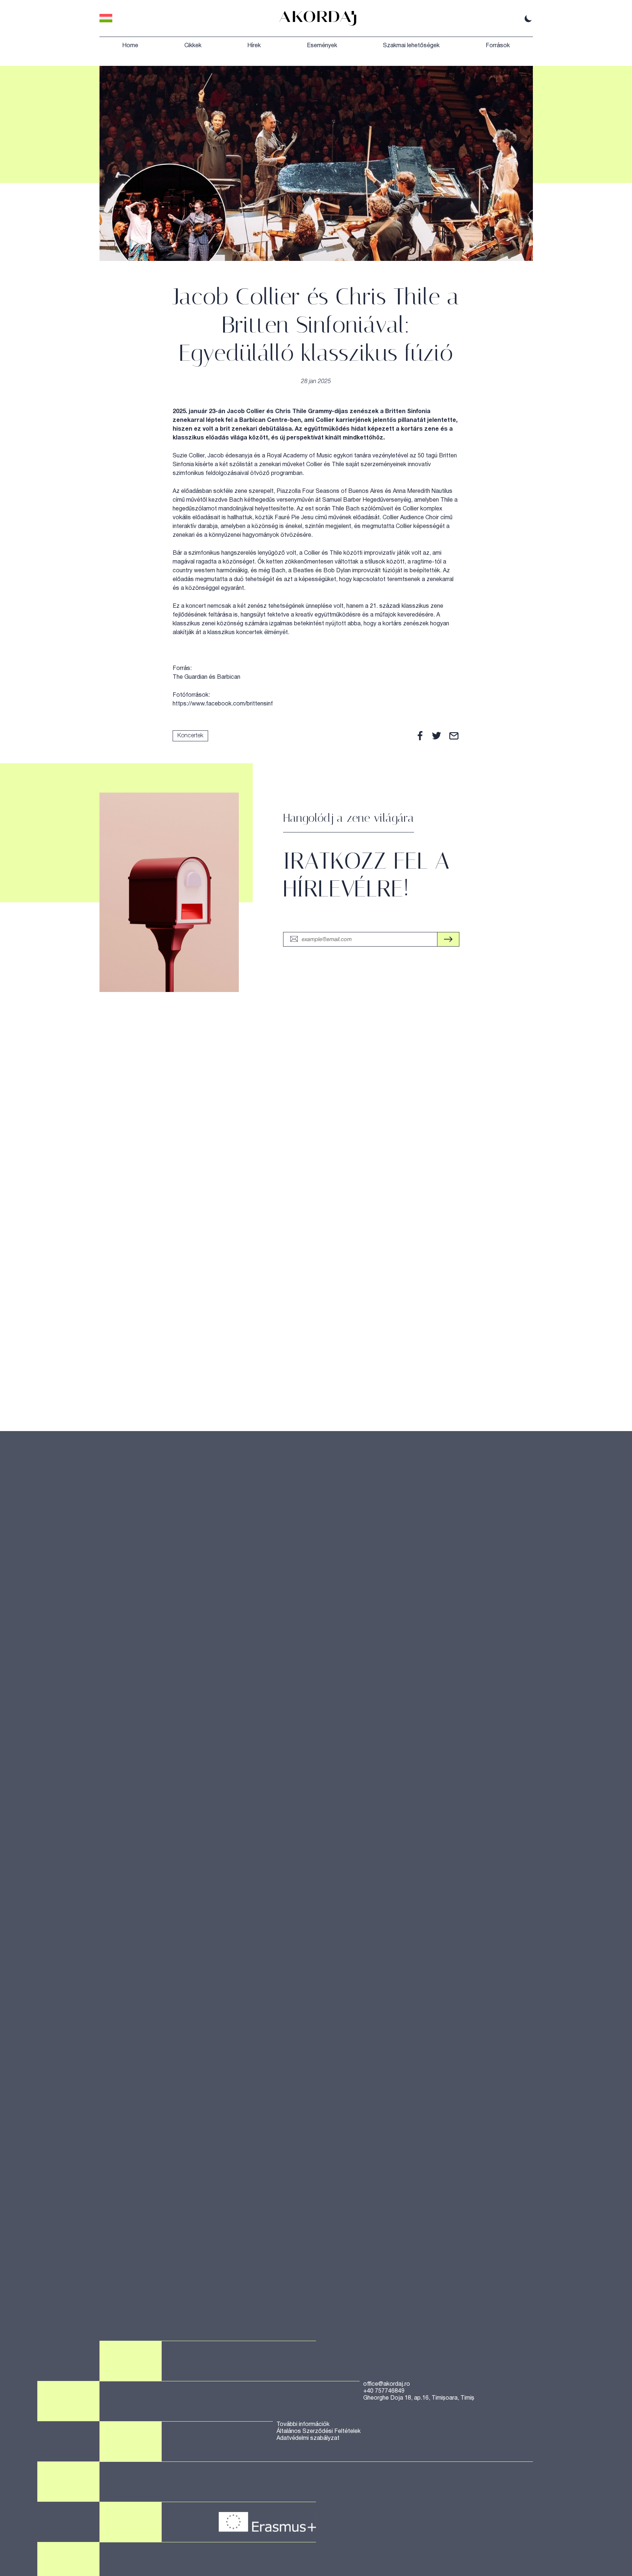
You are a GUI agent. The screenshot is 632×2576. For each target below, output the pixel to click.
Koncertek (190, 736)
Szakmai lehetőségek (411, 46)
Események (322, 46)
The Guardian (190, 677)
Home (130, 46)
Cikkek (193, 46)
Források (498, 46)
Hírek (254, 46)
